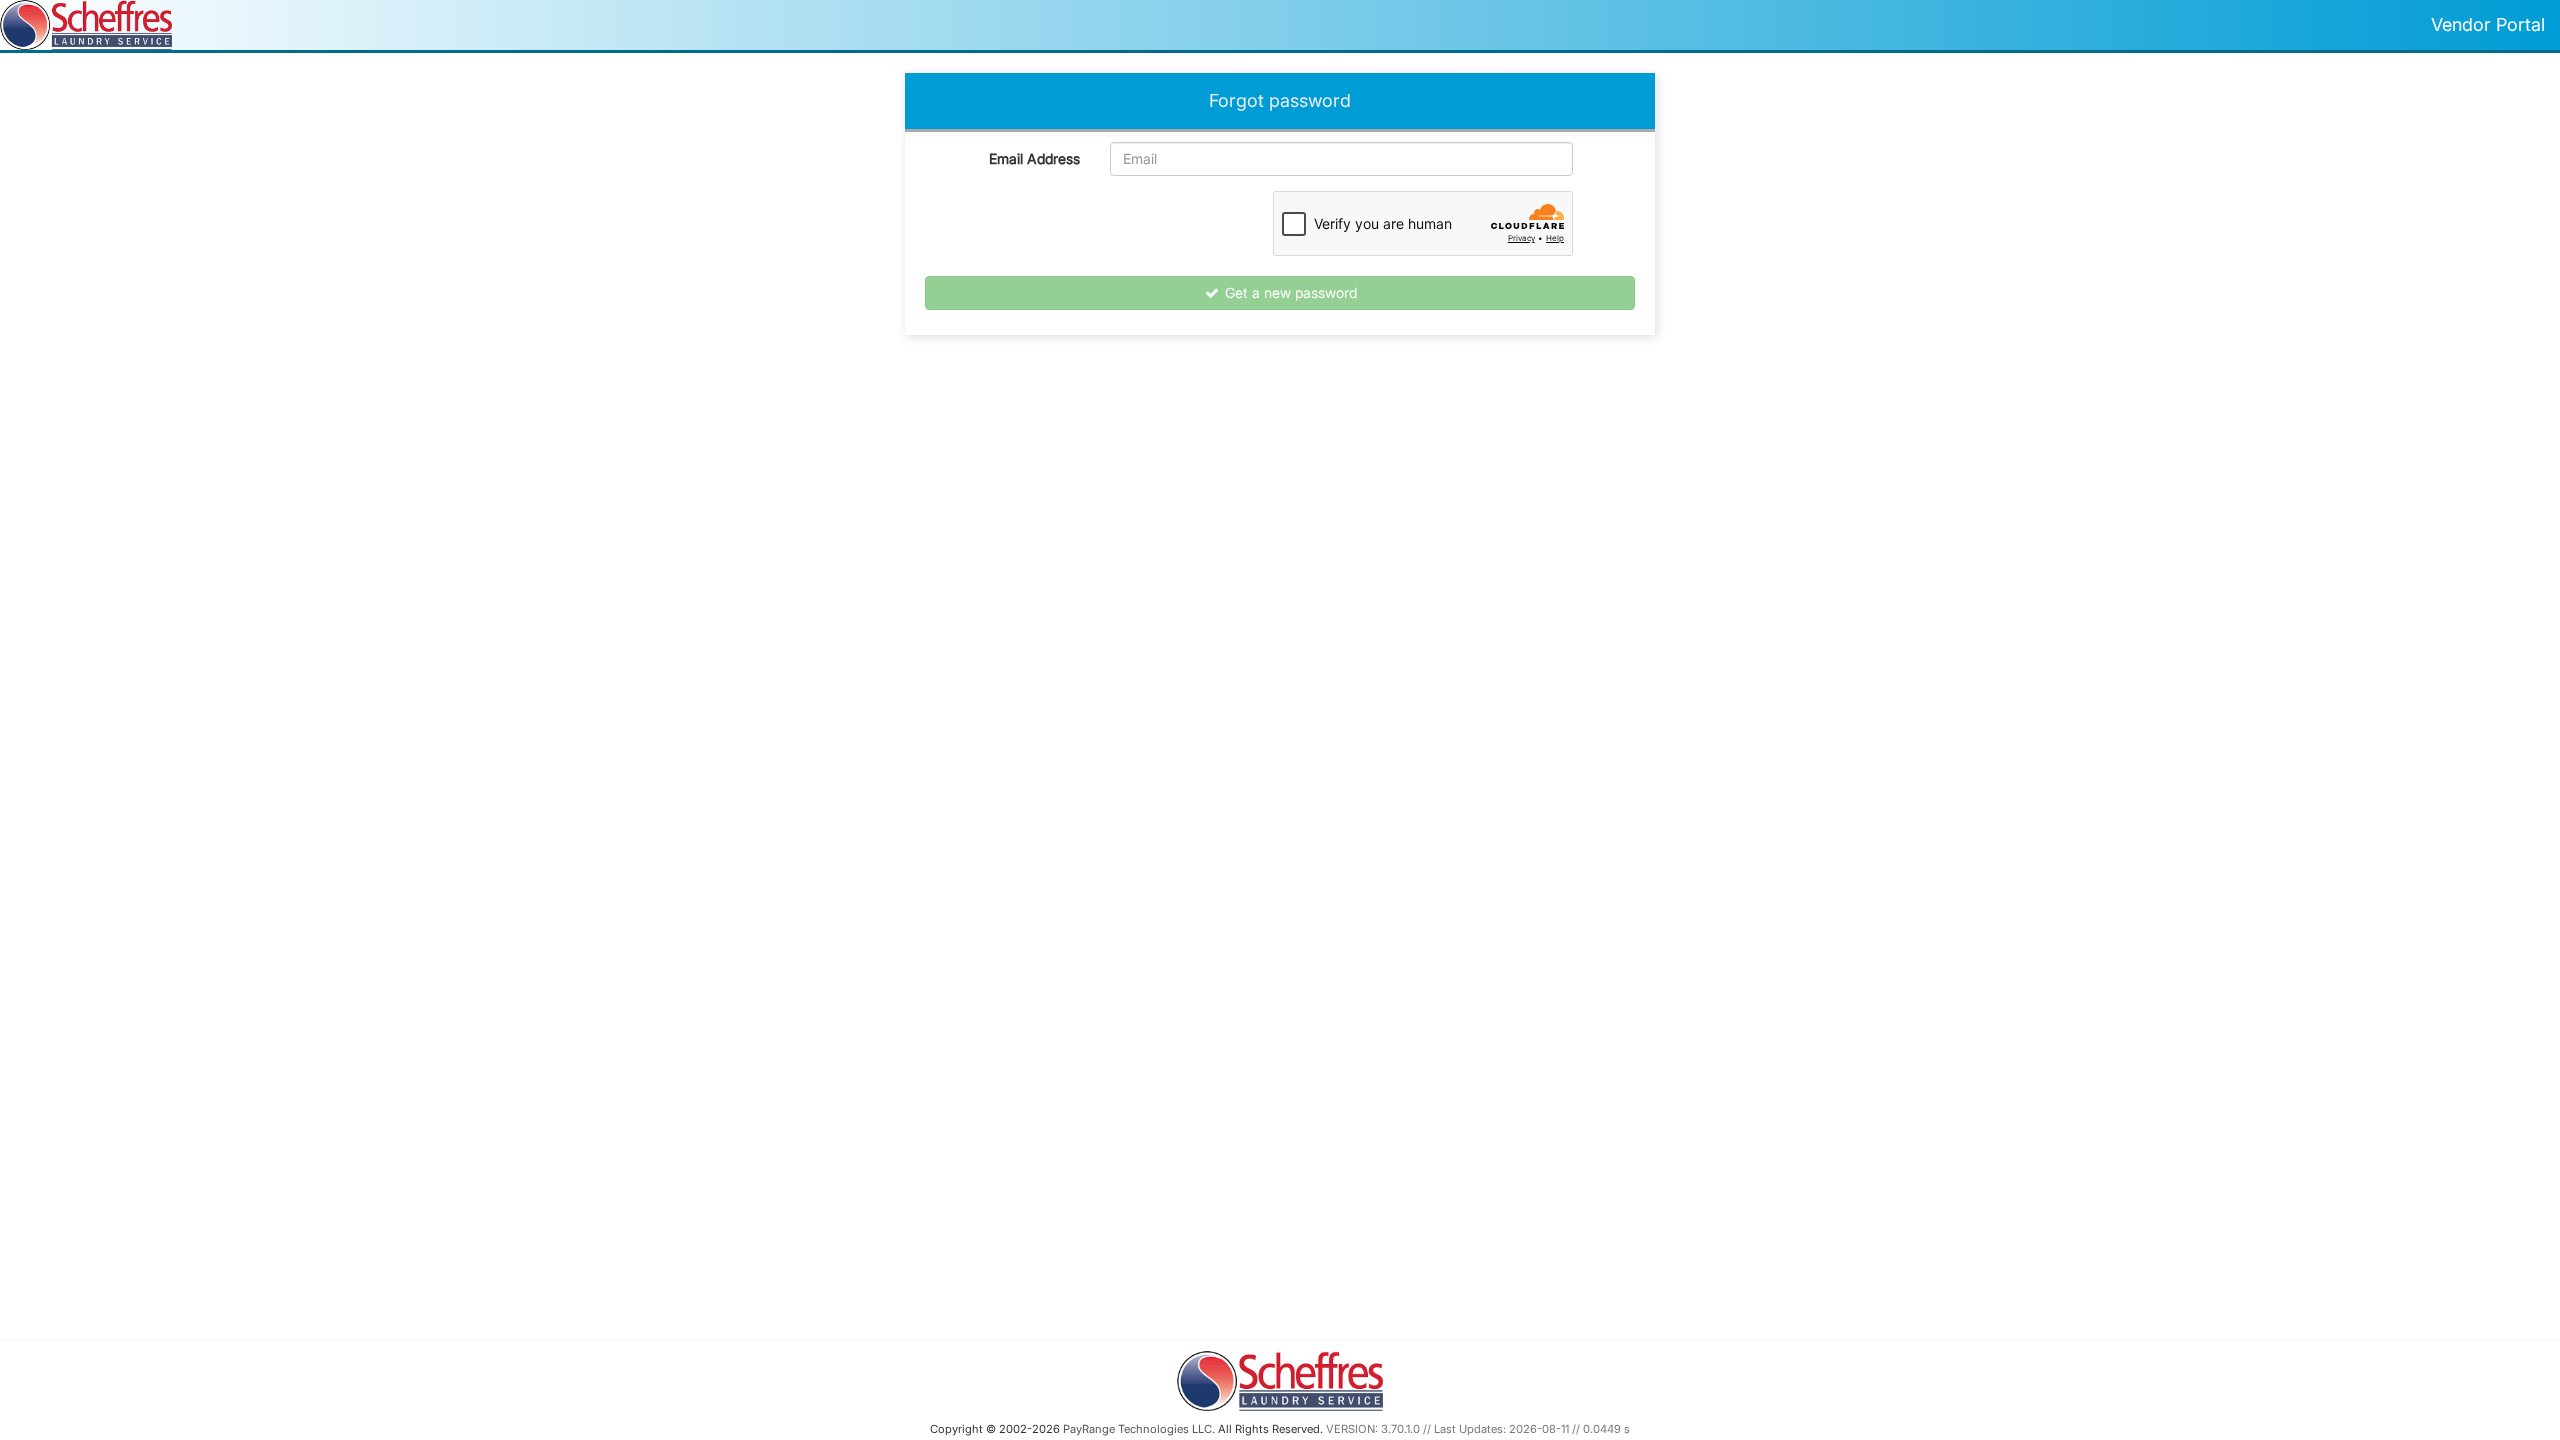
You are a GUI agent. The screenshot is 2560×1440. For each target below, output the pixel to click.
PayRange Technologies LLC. (1139, 1429)
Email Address (1034, 158)
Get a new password (1289, 292)
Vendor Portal (2488, 24)
